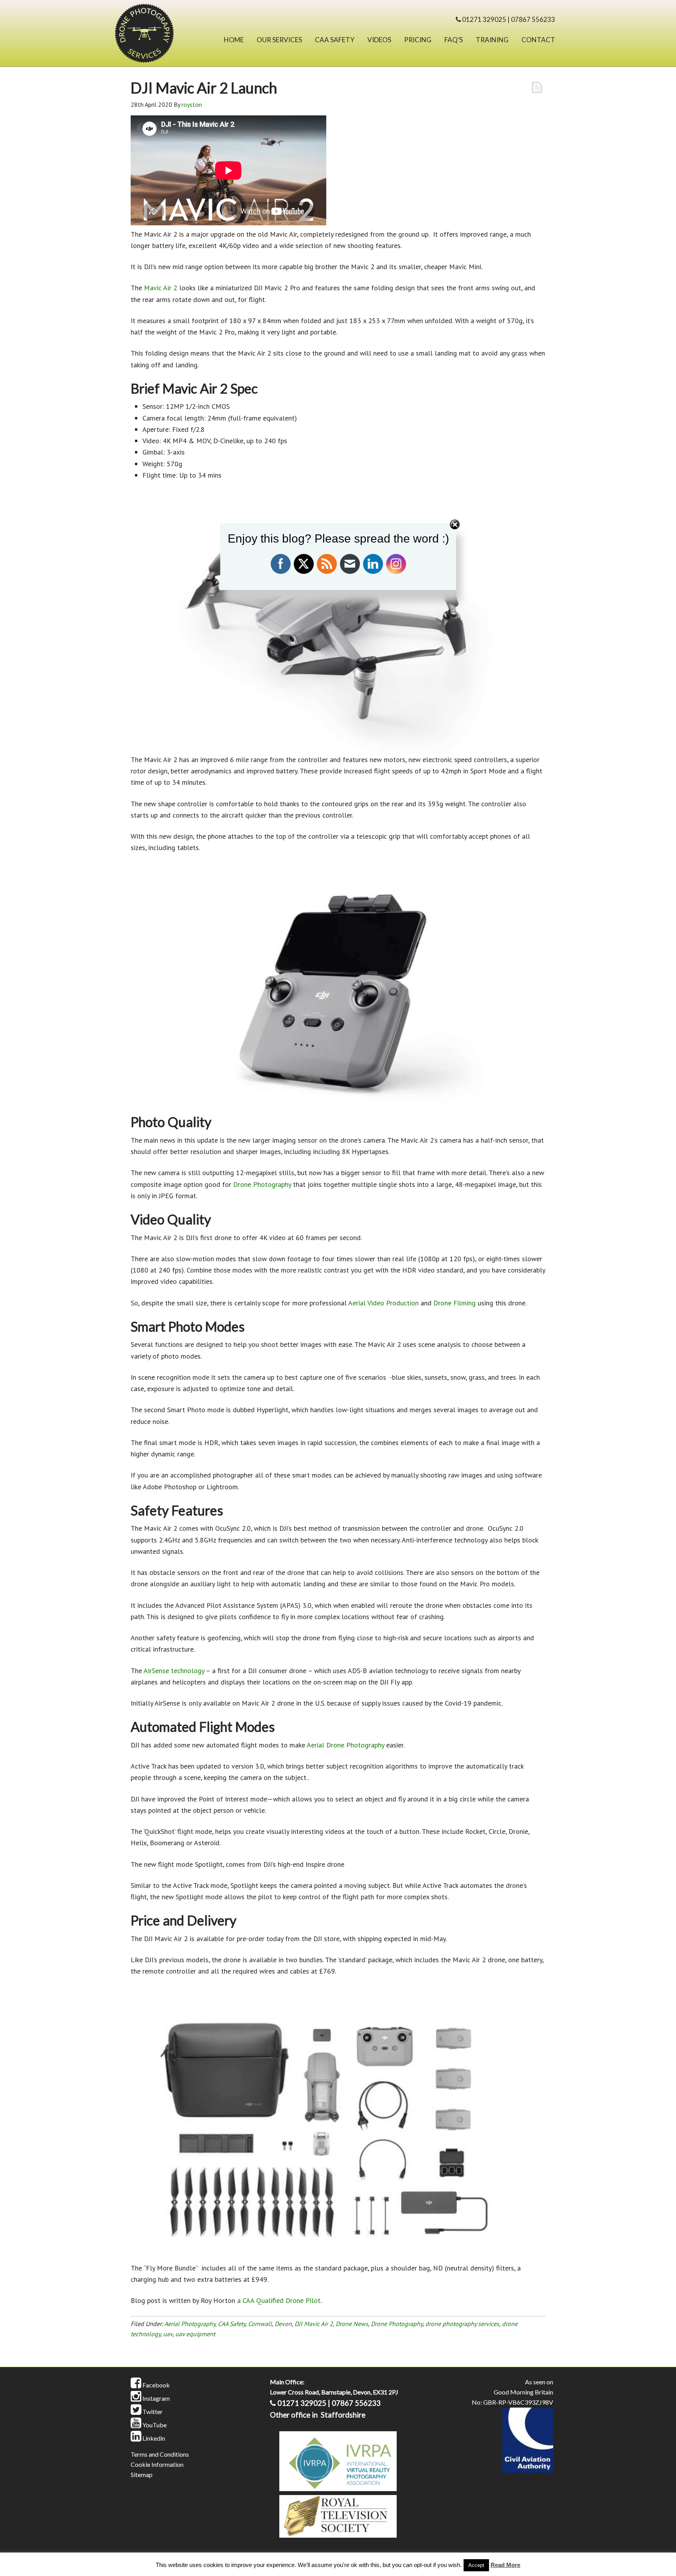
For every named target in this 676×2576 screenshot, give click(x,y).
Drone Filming (455, 1303)
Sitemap (142, 2474)
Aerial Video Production (383, 1303)
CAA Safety (232, 2324)
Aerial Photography (190, 2324)
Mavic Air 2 (161, 288)
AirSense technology (174, 1671)
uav (168, 2334)
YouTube (154, 2425)
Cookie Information (157, 2464)
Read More (505, 2565)
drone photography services (462, 2324)
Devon (283, 2324)
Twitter (152, 2412)
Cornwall (260, 2324)
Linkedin (153, 2438)
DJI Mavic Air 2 (314, 2324)
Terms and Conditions (160, 2454)
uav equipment (195, 2334)
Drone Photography (262, 1184)
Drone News (352, 2324)
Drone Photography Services (154, 35)
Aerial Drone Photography (345, 1745)
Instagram (156, 2398)
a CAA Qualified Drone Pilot (279, 2300)
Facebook (156, 2385)
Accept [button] (476, 2565)
